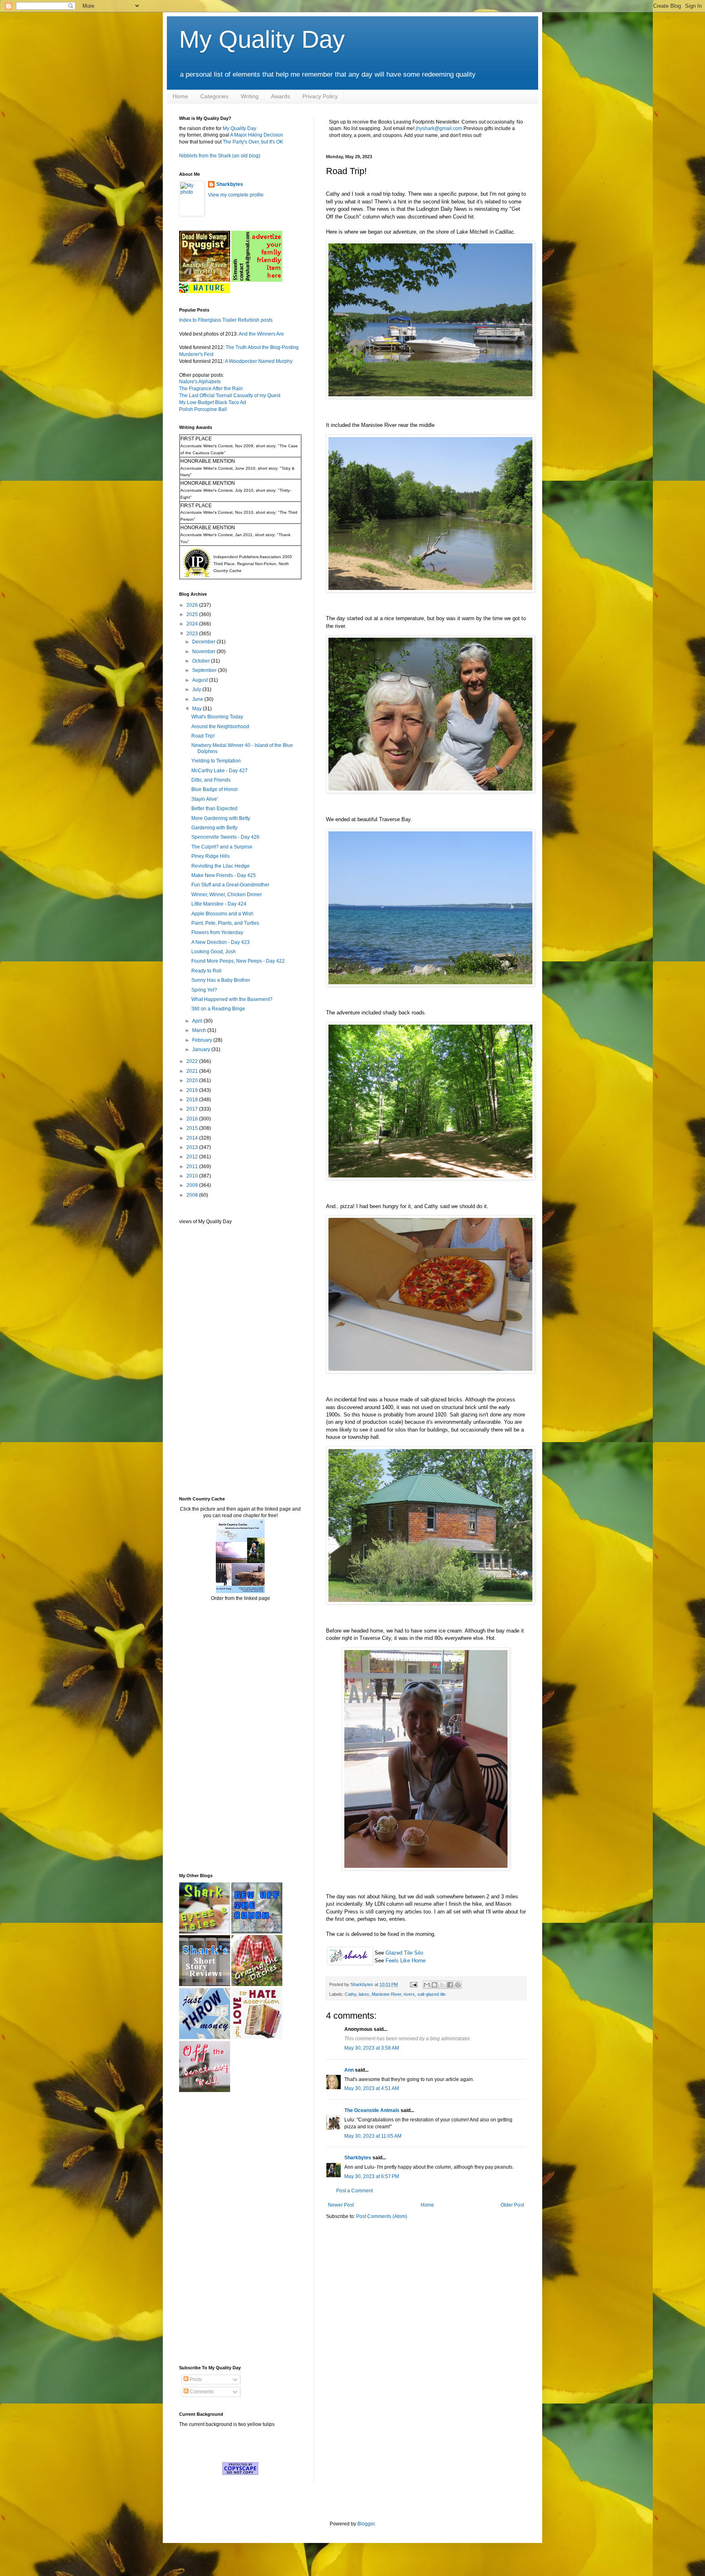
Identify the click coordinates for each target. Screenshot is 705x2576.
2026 (193, 605)
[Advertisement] (204, 1360)
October (202, 661)
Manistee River (386, 1994)
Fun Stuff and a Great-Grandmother (230, 885)
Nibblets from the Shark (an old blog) (220, 156)
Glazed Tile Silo (404, 1953)
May (197, 709)
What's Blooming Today (217, 717)
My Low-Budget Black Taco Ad (213, 402)
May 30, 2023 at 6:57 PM (372, 2176)
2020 (193, 1080)
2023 (193, 634)
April (198, 1021)
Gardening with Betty (214, 828)
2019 (193, 1090)
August (201, 680)
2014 (193, 1138)
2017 (193, 1109)
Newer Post (341, 2205)
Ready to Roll (206, 971)
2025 (193, 614)
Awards (280, 96)
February (203, 1040)
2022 (193, 1061)
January (202, 1049)
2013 (193, 1147)
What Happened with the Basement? (232, 999)
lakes (364, 1994)
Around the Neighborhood (220, 727)
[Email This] (427, 1985)
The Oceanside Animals (372, 2110)
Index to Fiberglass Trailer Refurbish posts (226, 320)
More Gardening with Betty (221, 818)
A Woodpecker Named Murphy (259, 361)
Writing (250, 96)
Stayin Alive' (205, 799)
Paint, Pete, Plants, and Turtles (225, 923)
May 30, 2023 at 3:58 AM (372, 2048)
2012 (193, 1157)
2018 (193, 1100)
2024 (193, 624)
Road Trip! (203, 736)
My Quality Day (262, 39)
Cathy (350, 1994)
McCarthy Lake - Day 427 (219, 771)
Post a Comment (355, 2191)
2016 (193, 1119)
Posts (195, 2379)
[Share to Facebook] (450, 1985)
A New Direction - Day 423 (221, 942)
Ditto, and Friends (211, 780)
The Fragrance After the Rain (211, 389)
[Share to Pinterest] (458, 1985)
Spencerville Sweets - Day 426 (225, 837)
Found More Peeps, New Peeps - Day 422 (238, 961)
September (205, 670)
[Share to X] (442, 1985)
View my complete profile (236, 195)
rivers (409, 1994)
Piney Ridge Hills (211, 856)
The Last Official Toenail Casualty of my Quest (230, 395)
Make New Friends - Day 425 (224, 875)
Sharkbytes (358, 2158)
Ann (349, 2070)
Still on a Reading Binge (218, 1009)
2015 (193, 1128)
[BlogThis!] (435, 1985)
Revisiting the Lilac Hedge (221, 866)
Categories (214, 96)
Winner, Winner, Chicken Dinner (227, 895)
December (204, 642)
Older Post (512, 2205)
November (204, 652)
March (200, 1030)
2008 (193, 1195)
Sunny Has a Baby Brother (221, 980)
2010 (193, 1176)
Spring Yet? (204, 990)
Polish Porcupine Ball (203, 409)
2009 (193, 1185)
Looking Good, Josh (214, 952)
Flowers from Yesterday (217, 932)
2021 (193, 1071)
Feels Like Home (406, 1961)
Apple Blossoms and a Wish (222, 914)
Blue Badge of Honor (215, 789)
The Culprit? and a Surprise (222, 847)
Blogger (366, 2524)
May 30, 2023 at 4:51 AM (372, 2088)
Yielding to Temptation (216, 761)
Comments (201, 2392)
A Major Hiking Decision (257, 135)
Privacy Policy (320, 96)
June (198, 699)
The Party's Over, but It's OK (253, 142)
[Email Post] (413, 1984)
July (197, 689)
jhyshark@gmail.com (439, 128)
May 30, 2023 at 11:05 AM (373, 2136)
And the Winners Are (261, 334)
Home (180, 96)
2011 (193, 1166)
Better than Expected (214, 809)
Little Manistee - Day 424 (219, 904)
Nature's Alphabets (200, 382)
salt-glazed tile (431, 1994)
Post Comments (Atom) (382, 2216)
